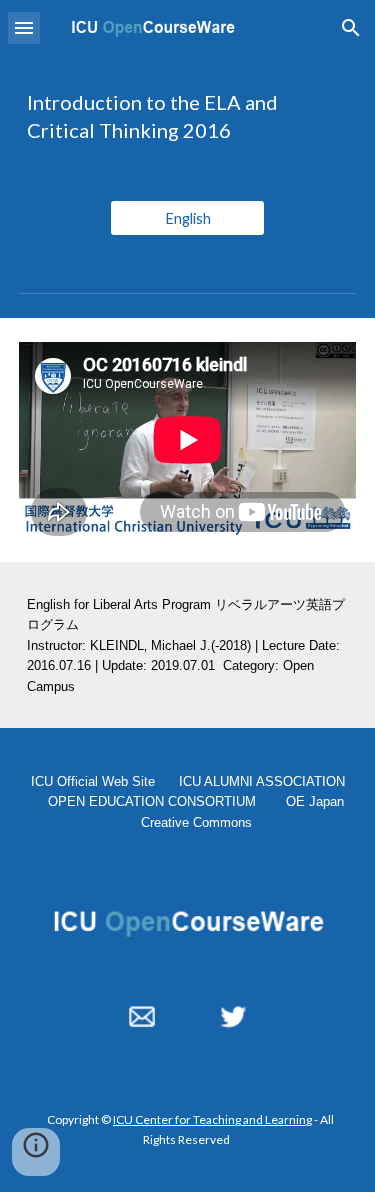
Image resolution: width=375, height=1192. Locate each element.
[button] (24, 27)
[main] (188, 116)
